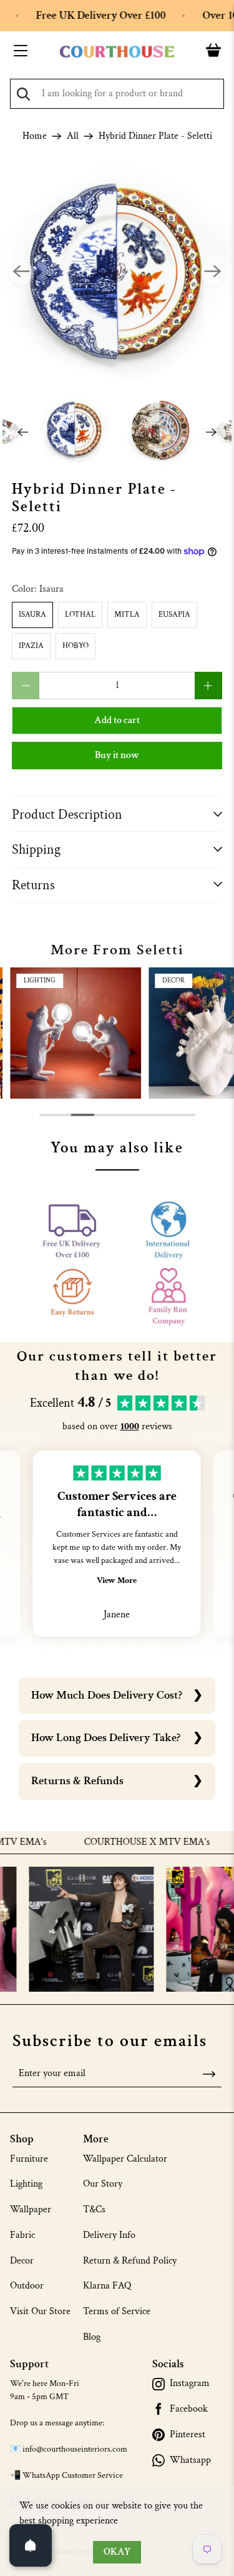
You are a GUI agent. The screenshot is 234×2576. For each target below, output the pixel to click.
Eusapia (174, 615)
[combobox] (117, 94)
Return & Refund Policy (130, 2261)
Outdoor (27, 2286)
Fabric (22, 2235)
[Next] (213, 273)
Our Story (103, 2184)
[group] (76, 1033)
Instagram (190, 2384)
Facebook (189, 2409)
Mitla (127, 615)
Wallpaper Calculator (125, 2159)
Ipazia (31, 646)
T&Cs (94, 2209)
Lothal (80, 615)
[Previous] (21, 273)
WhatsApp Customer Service (73, 2475)
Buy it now (117, 755)
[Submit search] (23, 94)
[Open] (31, 2545)
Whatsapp (190, 2460)
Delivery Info (109, 2235)
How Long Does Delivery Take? (106, 1738)
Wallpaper (31, 2209)
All (73, 136)
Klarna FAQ (107, 2286)
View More (117, 1580)
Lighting (26, 2184)
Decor (22, 2261)
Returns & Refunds (77, 1781)
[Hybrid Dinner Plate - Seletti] (117, 273)
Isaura (32, 615)
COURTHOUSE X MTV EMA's (127, 1842)
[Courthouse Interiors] (117, 52)
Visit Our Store (40, 2311)
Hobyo (76, 646)
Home (35, 136)
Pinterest (188, 2435)
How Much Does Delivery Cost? (107, 1695)
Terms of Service (117, 2311)
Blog (92, 2337)
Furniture (29, 2159)
